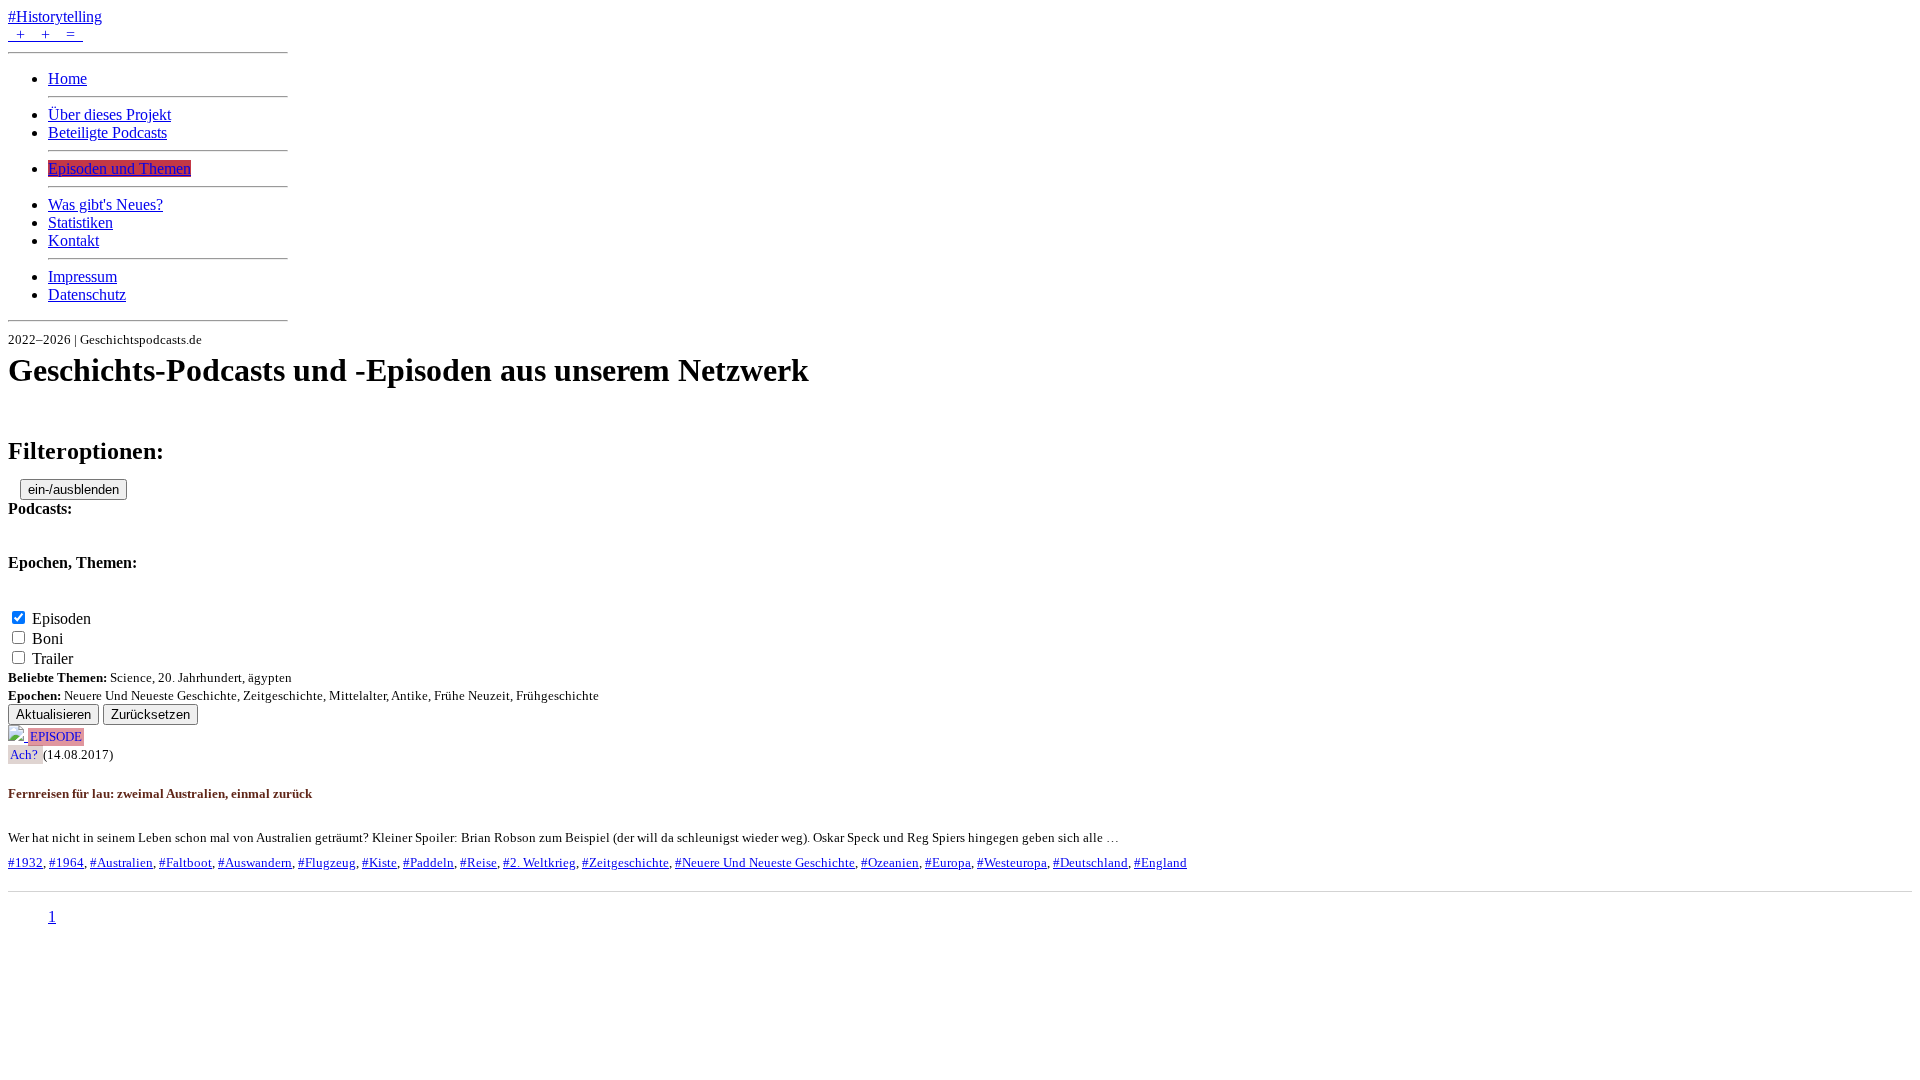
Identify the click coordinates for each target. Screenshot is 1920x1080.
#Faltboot (185, 862)
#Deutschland (1090, 862)
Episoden (61, 618)
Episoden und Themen (119, 168)
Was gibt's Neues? (105, 204)
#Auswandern (255, 862)
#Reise (478, 862)
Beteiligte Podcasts (107, 132)
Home (67, 78)
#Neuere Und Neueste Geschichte (765, 862)
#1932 (25, 862)
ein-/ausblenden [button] (73, 489)
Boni (47, 638)
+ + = (45, 34)
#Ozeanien (890, 862)
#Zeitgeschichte (625, 862)
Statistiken (80, 222)
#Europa (948, 862)
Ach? (24, 754)
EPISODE (56, 737)
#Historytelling (55, 16)
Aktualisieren (53, 714)
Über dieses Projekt (109, 114)
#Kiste (379, 862)
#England (1160, 862)
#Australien (121, 862)
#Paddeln (428, 862)
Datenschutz (87, 294)
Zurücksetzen (150, 714)
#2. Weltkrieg (539, 862)
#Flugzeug (327, 862)
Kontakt (73, 240)
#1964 (66, 862)
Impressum (82, 276)
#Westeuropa (1012, 862)
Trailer (52, 658)
